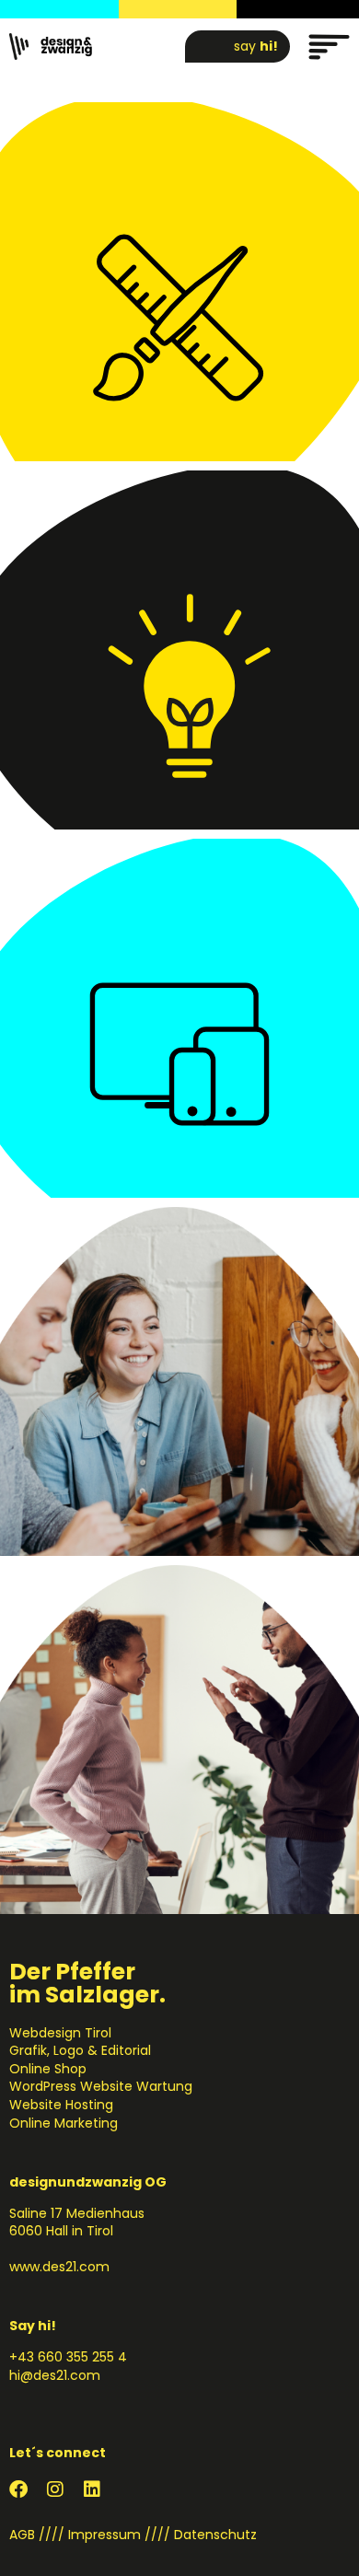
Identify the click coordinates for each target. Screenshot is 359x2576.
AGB (22, 2535)
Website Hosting (61, 2105)
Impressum (104, 2535)
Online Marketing (64, 2123)
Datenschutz (215, 2535)
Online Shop (48, 2069)
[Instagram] (55, 2489)
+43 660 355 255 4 (68, 2357)
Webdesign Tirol (60, 2033)
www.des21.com (59, 2267)
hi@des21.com (55, 2375)
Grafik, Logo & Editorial (80, 2050)
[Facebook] (18, 2489)
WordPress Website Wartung (101, 2086)
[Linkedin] (92, 2489)
